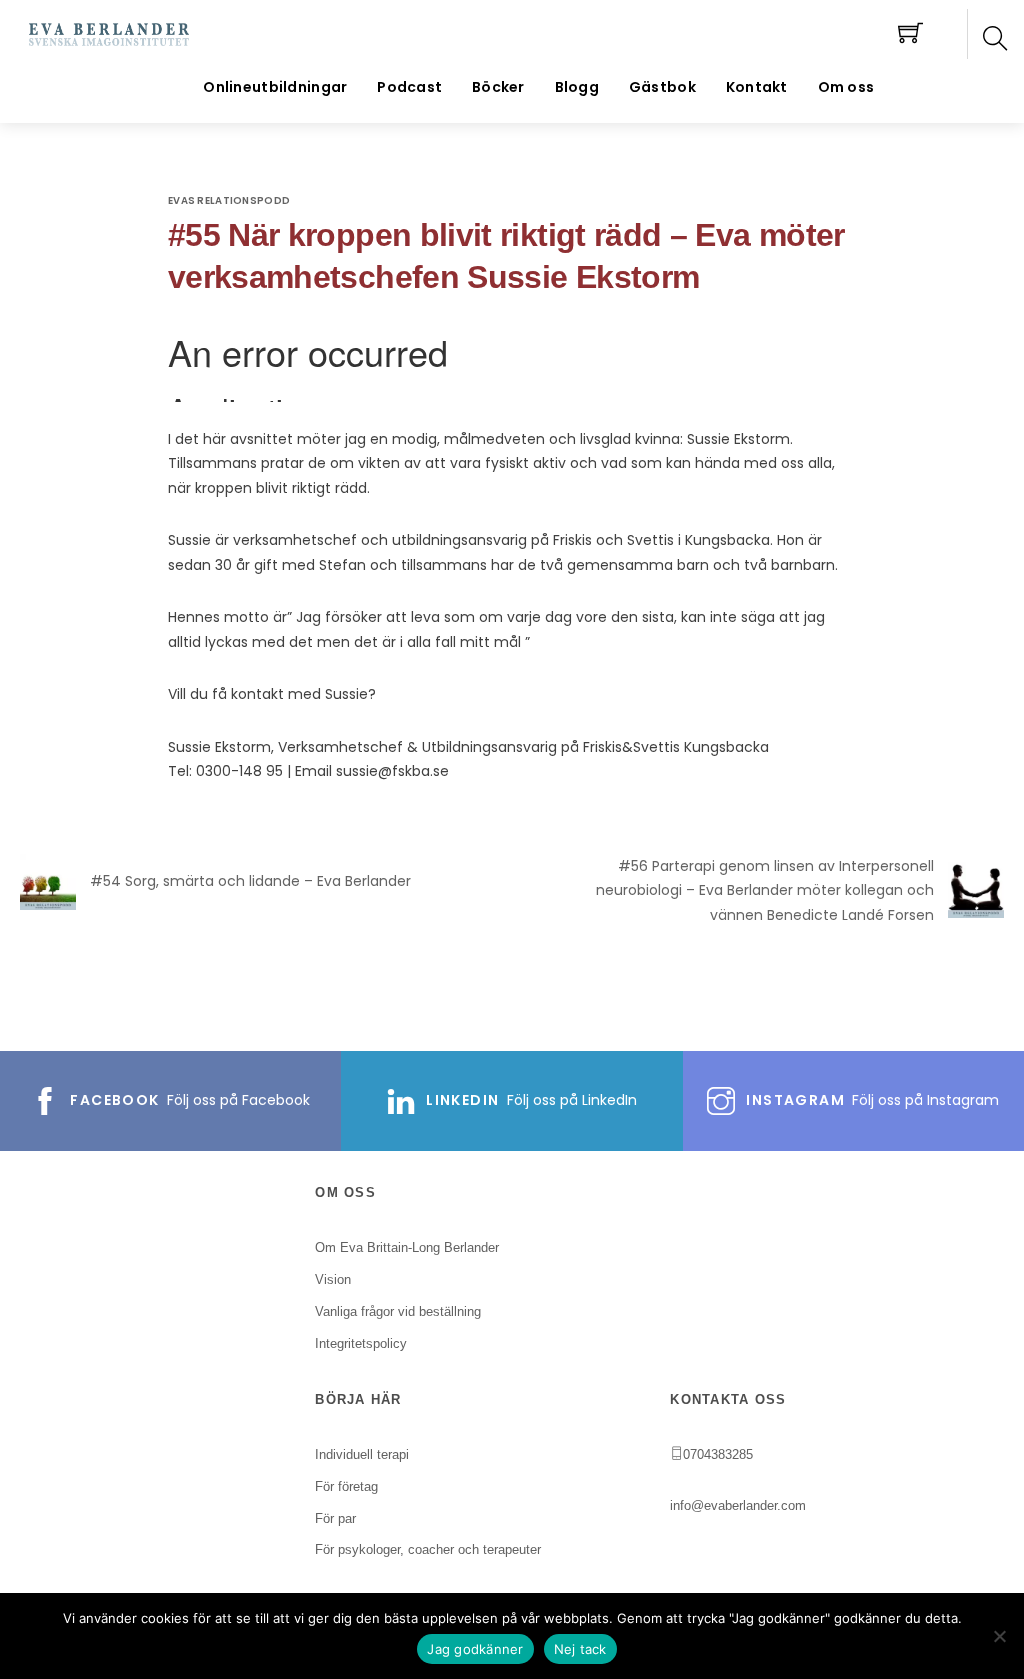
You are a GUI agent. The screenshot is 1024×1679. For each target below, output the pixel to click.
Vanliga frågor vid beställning (398, 1311)
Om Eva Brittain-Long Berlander (407, 1247)
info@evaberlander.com (738, 1505)
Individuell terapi (362, 1454)
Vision (333, 1279)
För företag (346, 1486)
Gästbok (662, 87)
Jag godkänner (475, 1649)
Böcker (498, 87)
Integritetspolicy (361, 1343)
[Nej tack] (999, 1636)
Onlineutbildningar (275, 87)
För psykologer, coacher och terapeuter (428, 1549)
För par (335, 1518)
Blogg (577, 87)
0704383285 (718, 1454)
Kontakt (757, 87)
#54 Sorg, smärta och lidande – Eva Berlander (250, 881)
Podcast (409, 87)
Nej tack (580, 1649)
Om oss (846, 87)
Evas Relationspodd (229, 200)
